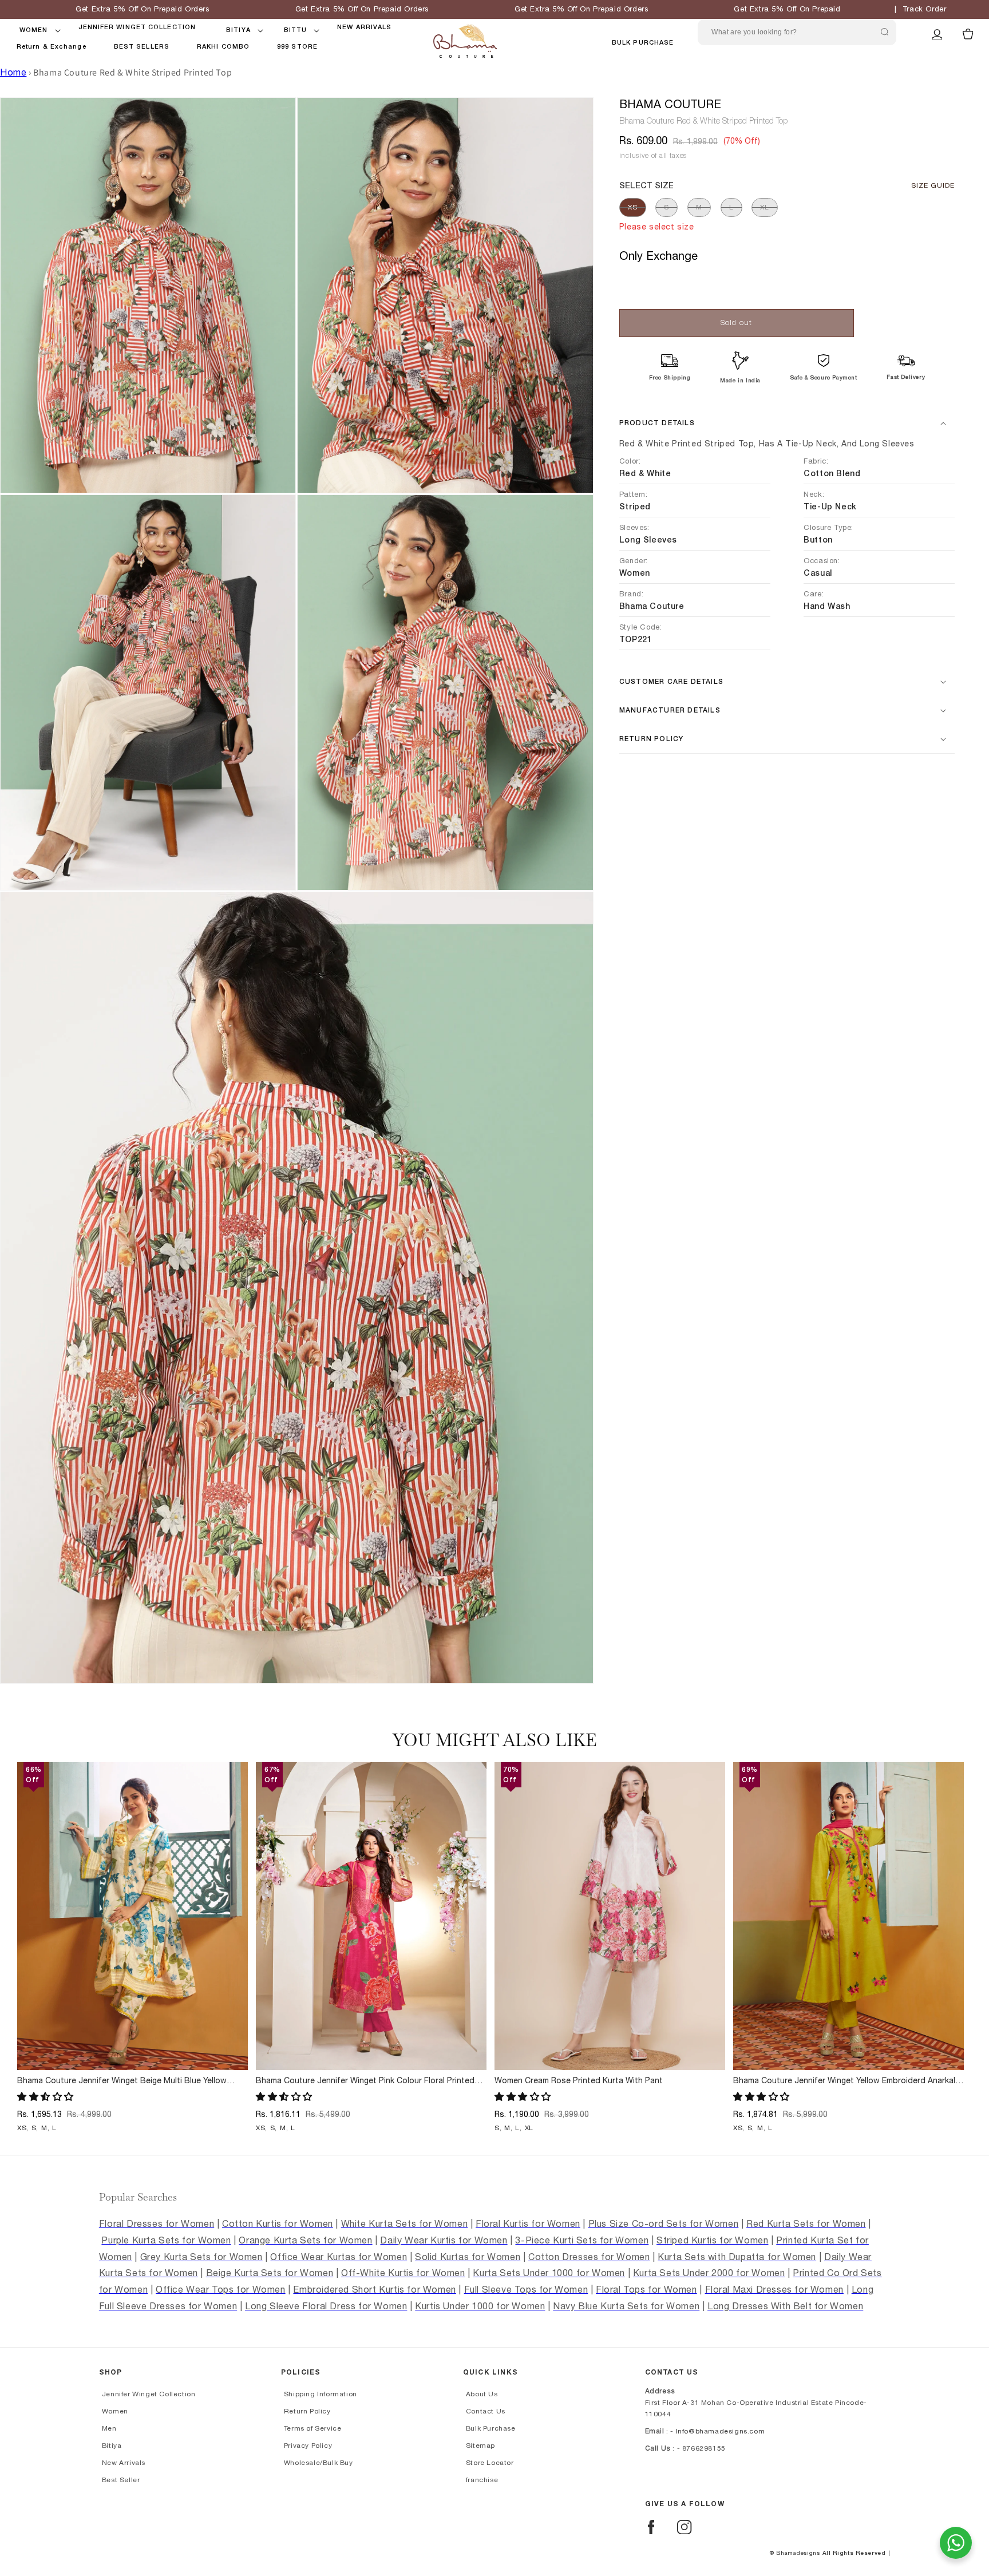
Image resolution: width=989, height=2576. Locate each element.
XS (633, 207)
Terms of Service (313, 2428)
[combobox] (797, 32)
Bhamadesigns (798, 2553)
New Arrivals (124, 2463)
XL (765, 207)
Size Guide (933, 185)
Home (13, 73)
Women (115, 2411)
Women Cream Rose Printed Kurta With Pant (579, 2081)
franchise (482, 2480)
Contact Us (486, 2411)
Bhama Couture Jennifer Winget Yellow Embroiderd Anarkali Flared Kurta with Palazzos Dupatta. (845, 2082)
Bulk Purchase (643, 43)
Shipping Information (321, 2394)
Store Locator (490, 2463)
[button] (34, 30)
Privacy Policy (308, 2446)
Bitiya (112, 2446)
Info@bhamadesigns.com (721, 2431)
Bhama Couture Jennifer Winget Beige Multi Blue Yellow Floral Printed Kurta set (122, 2082)
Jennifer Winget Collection (149, 2394)
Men (109, 2428)
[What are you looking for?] (885, 32)
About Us (482, 2394)
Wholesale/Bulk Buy (319, 2463)
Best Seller (121, 2480)
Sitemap (480, 2446)
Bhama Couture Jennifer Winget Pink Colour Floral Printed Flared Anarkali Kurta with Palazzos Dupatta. (365, 2082)
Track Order (925, 9)
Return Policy (307, 2411)
